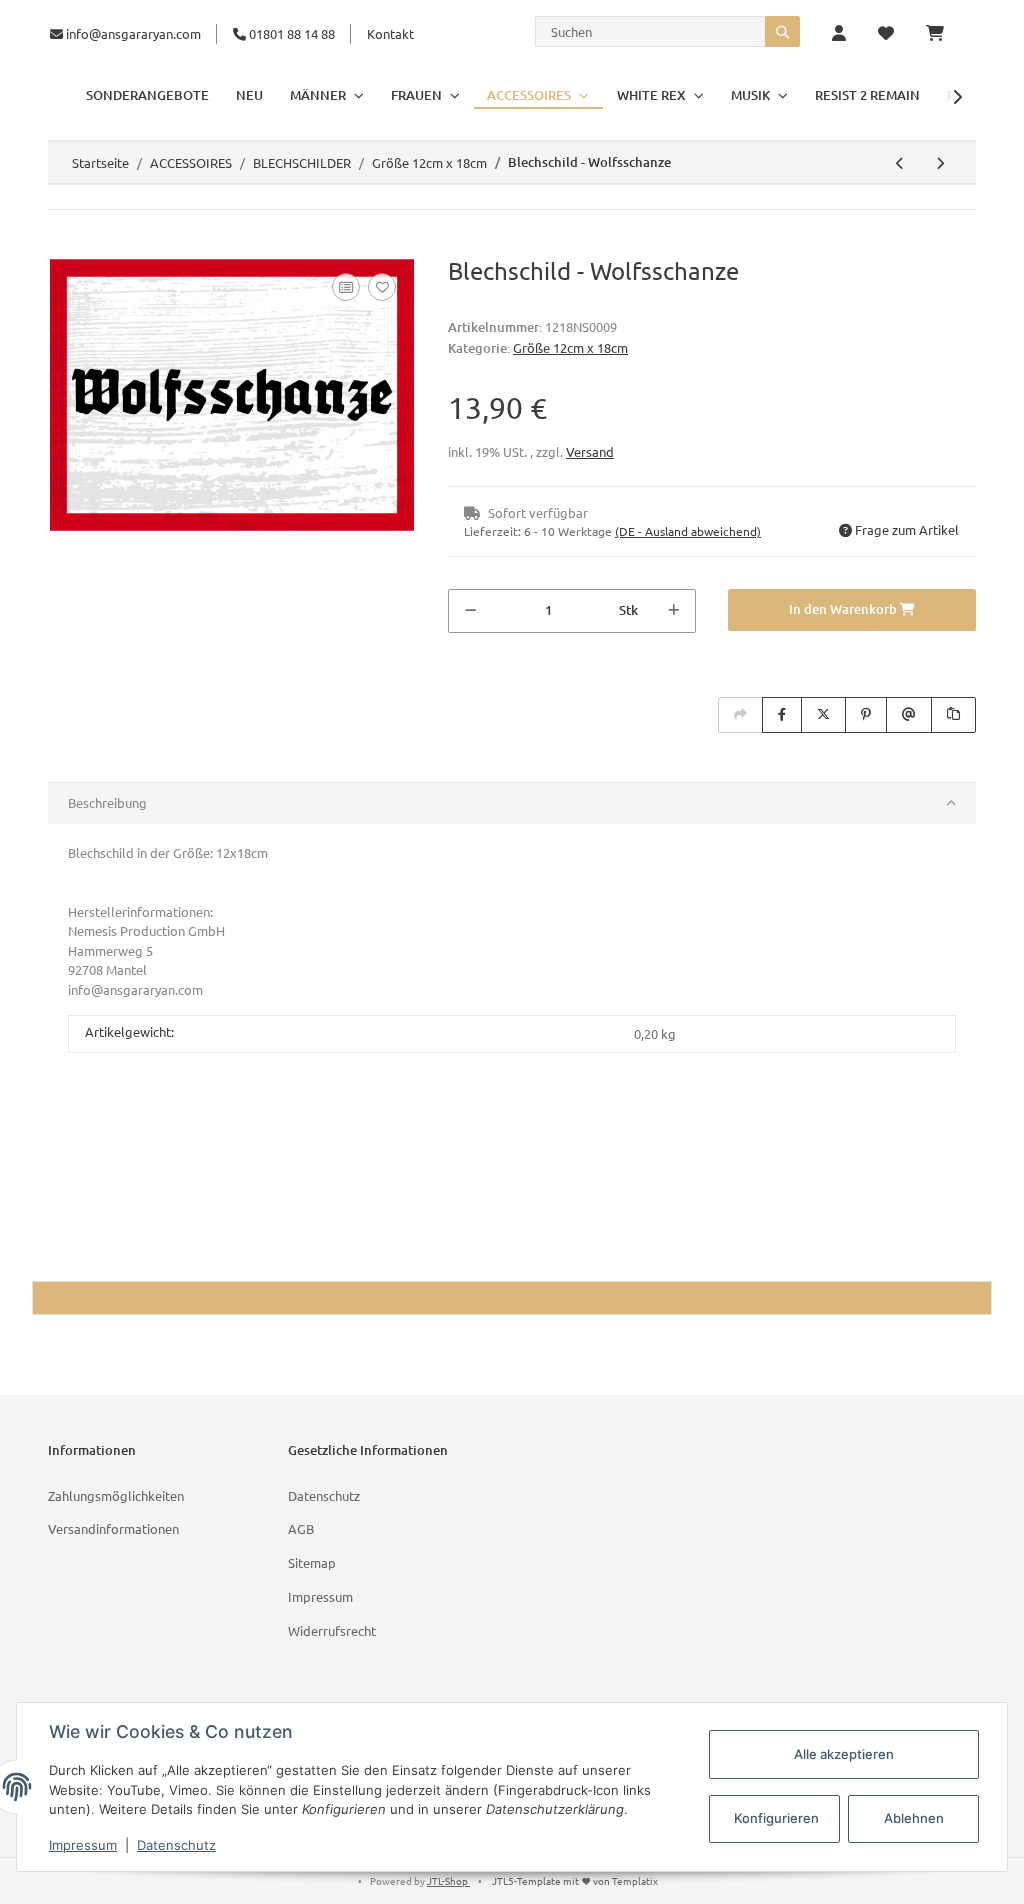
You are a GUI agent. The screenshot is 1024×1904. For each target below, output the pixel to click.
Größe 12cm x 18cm (570, 347)
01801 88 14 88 (290, 33)
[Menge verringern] (470, 611)
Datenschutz (324, 1495)
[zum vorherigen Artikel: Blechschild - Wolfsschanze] (900, 163)
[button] (839, 34)
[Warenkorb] (943, 34)
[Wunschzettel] (886, 34)
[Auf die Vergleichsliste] (346, 287)
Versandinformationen (113, 1528)
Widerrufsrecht (332, 1630)
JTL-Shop (448, 1880)
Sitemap (312, 1562)
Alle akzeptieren (844, 1754)
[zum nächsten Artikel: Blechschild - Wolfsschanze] (940, 163)
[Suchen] (782, 31)
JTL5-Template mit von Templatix (575, 1880)
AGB (301, 1528)
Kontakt (390, 33)
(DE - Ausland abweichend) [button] (688, 531)
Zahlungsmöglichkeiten (116, 1495)
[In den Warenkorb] (64, 246)
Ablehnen (914, 1818)
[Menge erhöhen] (673, 611)
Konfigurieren (776, 1818)
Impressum (320, 1596)
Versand (590, 451)
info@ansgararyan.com (133, 33)
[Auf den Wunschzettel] (382, 287)
